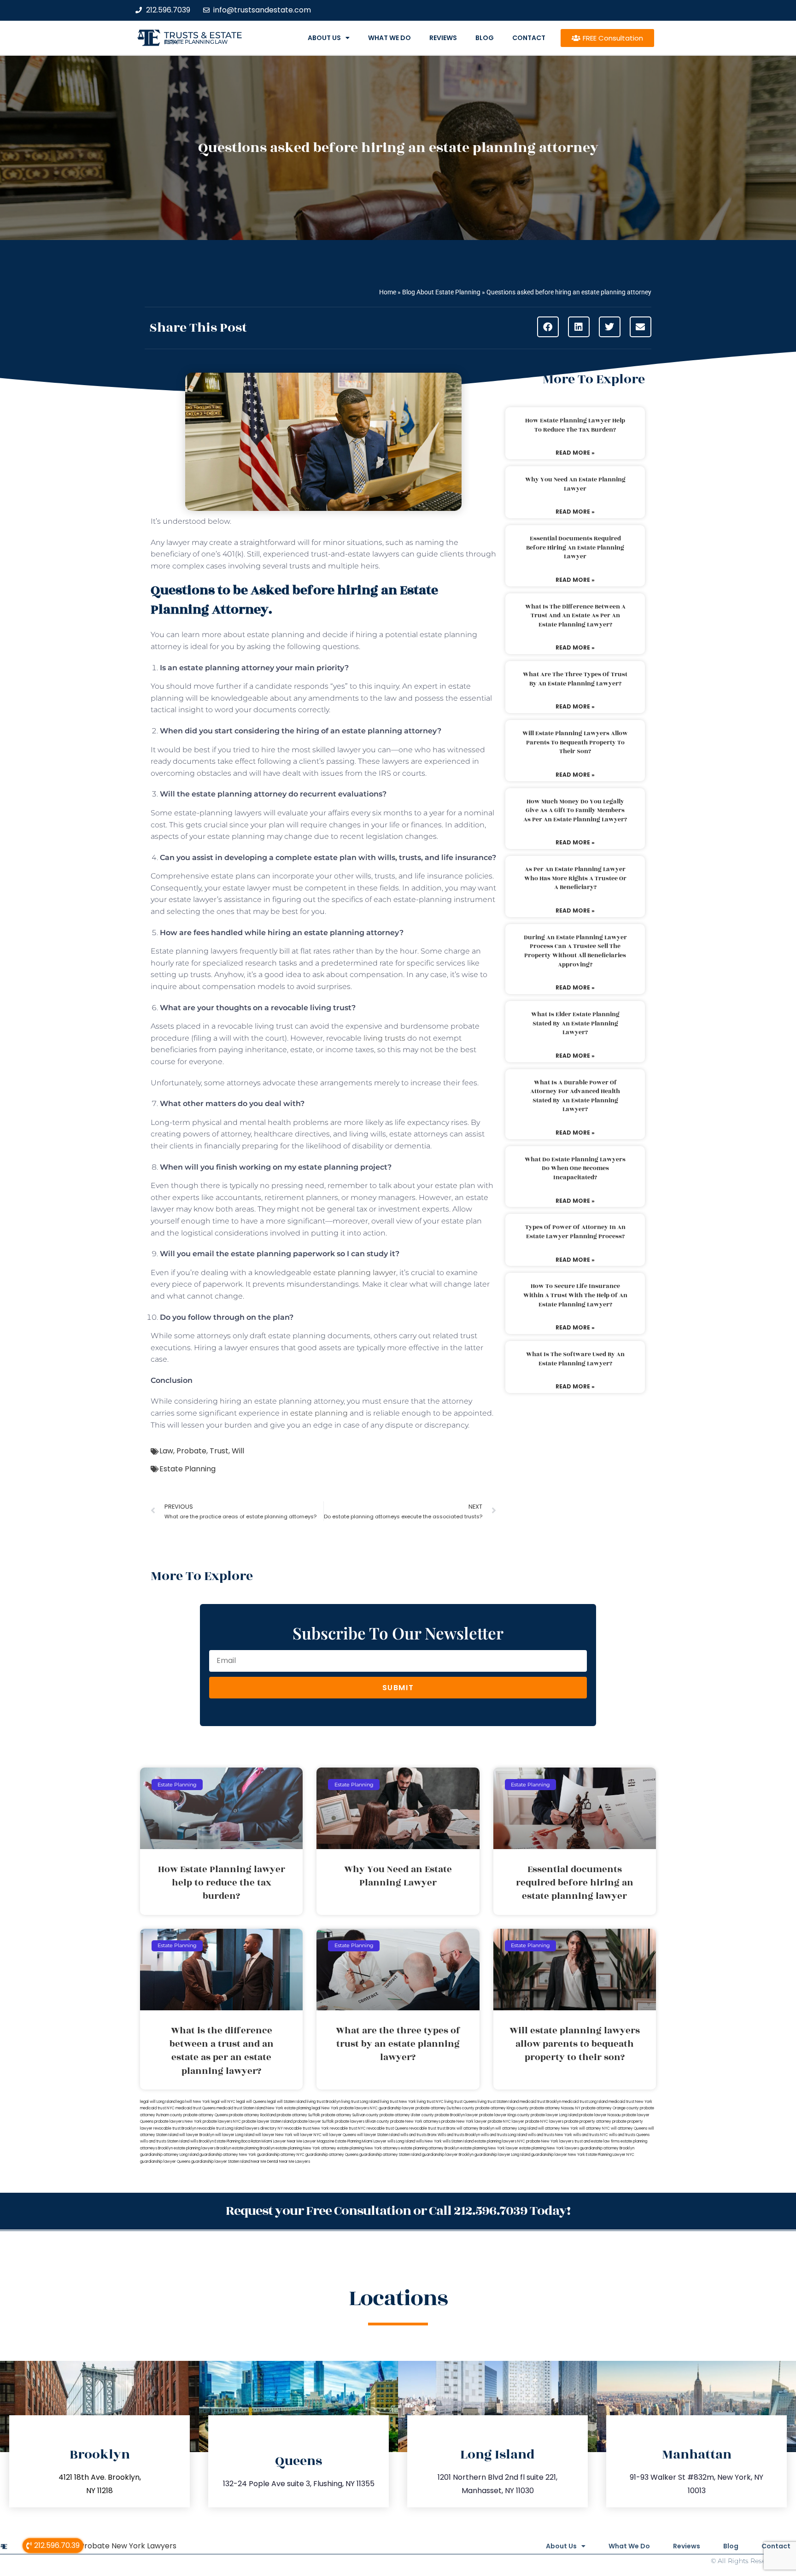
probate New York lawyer (464, 2122)
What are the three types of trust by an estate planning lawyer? (575, 679)
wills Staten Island (458, 2141)
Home (388, 292)
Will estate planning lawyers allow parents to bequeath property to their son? (575, 742)
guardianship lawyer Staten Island (221, 2162)
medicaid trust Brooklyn (540, 2102)
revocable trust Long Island (221, 2128)
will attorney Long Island (516, 2128)
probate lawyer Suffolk (314, 2122)
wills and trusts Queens (629, 2135)
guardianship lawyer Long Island (502, 2155)
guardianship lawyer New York (558, 2155)
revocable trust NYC (348, 2128)
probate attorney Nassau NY (555, 2108)
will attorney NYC (594, 2128)
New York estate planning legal (293, 2108)
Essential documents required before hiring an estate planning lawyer (575, 547)
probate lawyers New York (178, 2122)
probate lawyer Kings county (504, 2115)
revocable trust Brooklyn (175, 2128)
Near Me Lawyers (295, 2162)
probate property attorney (588, 2122)
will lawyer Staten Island (378, 2135)
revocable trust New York (306, 2128)
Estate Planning (187, 1469)
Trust (219, 1451)
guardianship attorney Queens (332, 2155)
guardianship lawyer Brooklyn (448, 2155)
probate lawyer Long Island (554, 2115)
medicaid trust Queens (196, 2108)
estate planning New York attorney (306, 2148)
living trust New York (398, 2102)
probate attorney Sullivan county (350, 2115)
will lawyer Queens (339, 2135)
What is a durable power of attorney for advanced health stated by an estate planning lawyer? (575, 1096)
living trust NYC (430, 2102)
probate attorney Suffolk (298, 2115)
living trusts (383, 1038)
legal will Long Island (158, 2102)
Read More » (575, 453)
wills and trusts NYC (591, 2135)
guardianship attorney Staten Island (390, 2155)
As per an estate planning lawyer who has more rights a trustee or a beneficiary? (575, 878)
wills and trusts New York (550, 2135)
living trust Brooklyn (324, 2102)
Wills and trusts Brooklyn (459, 2135)
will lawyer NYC (307, 2135)
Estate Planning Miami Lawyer (361, 2141)
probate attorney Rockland (252, 2115)
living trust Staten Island (498, 2102)
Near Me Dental (265, 2162)
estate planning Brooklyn (253, 2148)
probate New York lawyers (550, 2141)
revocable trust (423, 2128)
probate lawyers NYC (222, 2122)
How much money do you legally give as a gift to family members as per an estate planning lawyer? (575, 811)
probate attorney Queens (206, 2115)
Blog (485, 38)
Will (238, 1451)
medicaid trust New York (630, 2102)
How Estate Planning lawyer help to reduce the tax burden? (575, 425)
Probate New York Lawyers (128, 2546)
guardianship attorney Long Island (169, 2155)
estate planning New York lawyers (549, 2148)
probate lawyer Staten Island (267, 2122)
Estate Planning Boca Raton (238, 2141)
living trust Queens (461, 2102)
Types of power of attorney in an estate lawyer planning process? (575, 1232)
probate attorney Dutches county (445, 2108)
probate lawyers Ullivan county (362, 2122)
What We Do (389, 38)
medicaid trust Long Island (585, 2102)
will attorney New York (558, 2128)
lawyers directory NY (264, 2128)
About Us (324, 38)
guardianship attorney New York (228, 2155)
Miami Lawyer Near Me (282, 2141)
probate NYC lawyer (506, 2122)
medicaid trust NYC (157, 2108)
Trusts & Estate (203, 35)
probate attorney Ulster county (407, 2115)
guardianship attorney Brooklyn (607, 2148)
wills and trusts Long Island (504, 2135)
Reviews (443, 38)
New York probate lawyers (345, 2108)
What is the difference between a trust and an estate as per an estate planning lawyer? (575, 616)
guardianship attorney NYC (281, 2155)
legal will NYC (223, 2102)
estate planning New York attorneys (369, 2148)
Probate (191, 1451)
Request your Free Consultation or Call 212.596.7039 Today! (398, 2211)
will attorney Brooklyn (475, 2128)
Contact (529, 38)
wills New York (429, 2141)
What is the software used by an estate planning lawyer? (575, 1359)
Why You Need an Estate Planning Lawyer (575, 484)
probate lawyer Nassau (600, 2115)
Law (166, 1451)
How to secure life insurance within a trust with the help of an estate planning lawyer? (575, 1295)
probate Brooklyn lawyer (457, 2115)
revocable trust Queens (387, 2128)
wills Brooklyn (202, 2141)
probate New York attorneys (415, 2122)
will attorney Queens (629, 2128)
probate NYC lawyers (544, 2122)
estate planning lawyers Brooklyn (202, 2148)
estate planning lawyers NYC (500, 2141)
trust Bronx (446, 2128)
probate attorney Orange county (610, 2108)
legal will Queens (251, 2102)
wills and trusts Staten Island (165, 2141)
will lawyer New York (274, 2135)
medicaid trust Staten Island (241, 2108)
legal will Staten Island (287, 2102)
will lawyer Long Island (235, 2135)
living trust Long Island (360, 2102)
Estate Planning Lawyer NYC (610, 2155)
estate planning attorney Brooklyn (430, 2148)
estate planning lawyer (355, 1273)
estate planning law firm (196, 42)
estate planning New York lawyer (489, 2148)
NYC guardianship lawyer (392, 2108)
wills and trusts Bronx (418, 2135)
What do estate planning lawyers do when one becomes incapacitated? (575, 1168)
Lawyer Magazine (319, 2141)
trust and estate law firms (597, 2141)
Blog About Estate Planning (441, 292)
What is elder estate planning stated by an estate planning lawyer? (575, 1023)
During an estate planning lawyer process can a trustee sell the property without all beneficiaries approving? (575, 951)
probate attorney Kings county (502, 2108)
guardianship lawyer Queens (165, 2162)
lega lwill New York (193, 2102)
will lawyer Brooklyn (197, 2135)
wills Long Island (401, 2141)
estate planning (319, 1413)
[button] (548, 327)
